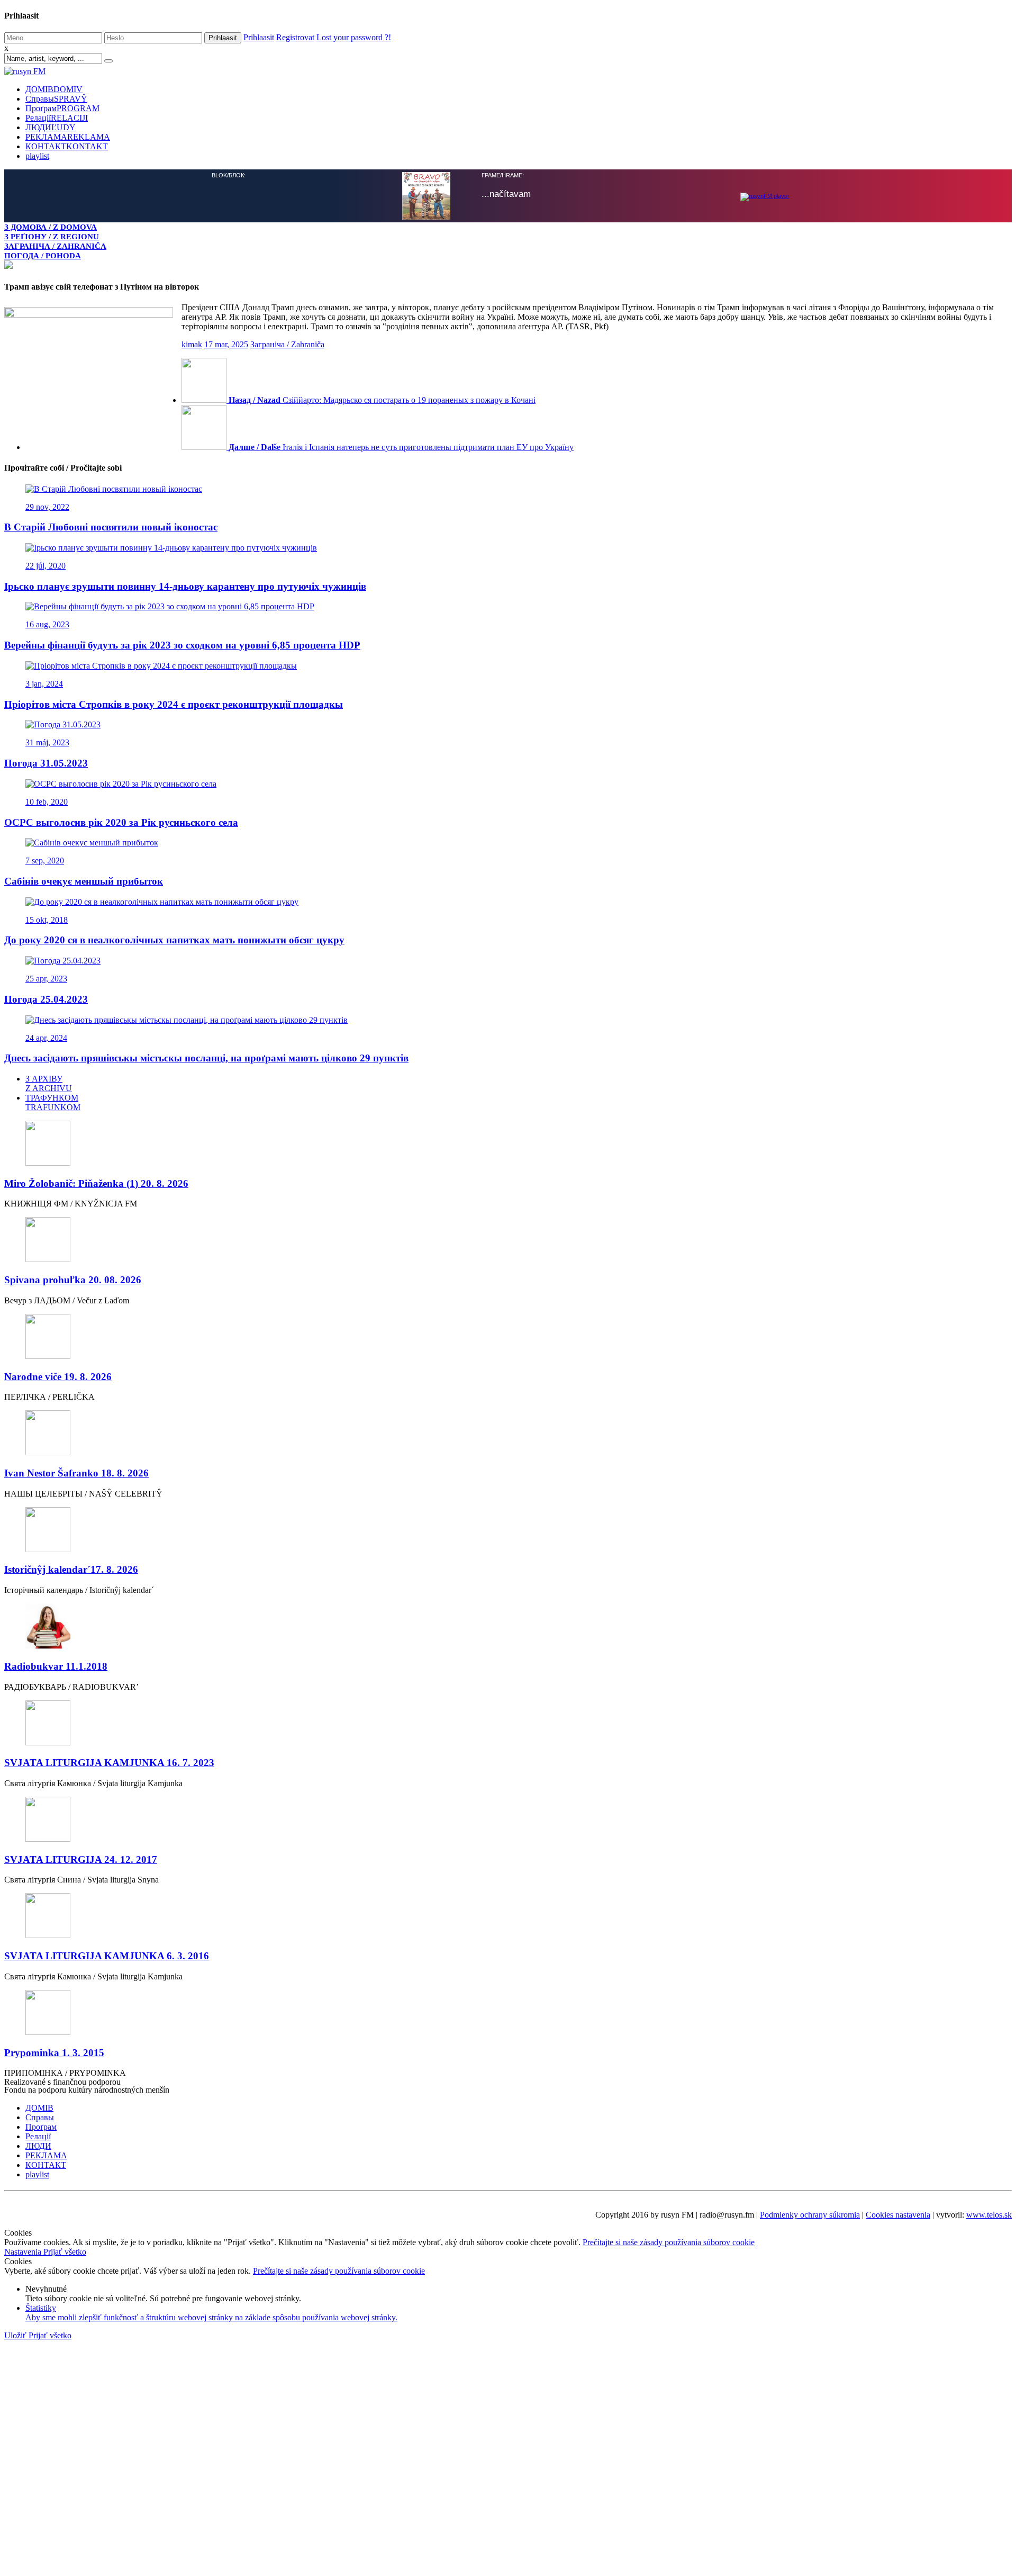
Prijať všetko (65, 2252)
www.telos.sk (989, 2215)
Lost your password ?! (354, 37)
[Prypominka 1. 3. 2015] (508, 2014)
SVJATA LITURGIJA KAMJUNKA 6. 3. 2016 (107, 1956)
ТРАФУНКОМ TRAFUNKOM (53, 1102)
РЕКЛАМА (68, 137)
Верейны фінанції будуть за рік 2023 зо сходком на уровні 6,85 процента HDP (182, 645)
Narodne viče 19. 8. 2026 (58, 1377)
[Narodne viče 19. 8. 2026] (508, 1337)
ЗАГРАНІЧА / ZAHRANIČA (55, 246)
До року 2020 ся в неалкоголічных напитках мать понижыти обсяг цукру (174, 940)
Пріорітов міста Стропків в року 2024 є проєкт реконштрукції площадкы (174, 704)
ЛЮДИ (51, 127)
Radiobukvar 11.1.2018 (56, 1666)
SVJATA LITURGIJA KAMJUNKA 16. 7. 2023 (109, 1763)
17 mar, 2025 (226, 344)
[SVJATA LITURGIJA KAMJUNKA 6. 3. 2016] (508, 1917)
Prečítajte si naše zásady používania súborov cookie (669, 2242)
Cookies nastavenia (898, 2215)
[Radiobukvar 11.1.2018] (508, 1627)
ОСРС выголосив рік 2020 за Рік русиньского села (121, 822)
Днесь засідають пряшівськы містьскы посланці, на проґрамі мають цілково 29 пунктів (206, 1058)
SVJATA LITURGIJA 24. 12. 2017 (81, 1859)
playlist (37, 156)
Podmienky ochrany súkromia (810, 2215)
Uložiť (16, 2335)
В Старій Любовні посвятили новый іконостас (111, 527)
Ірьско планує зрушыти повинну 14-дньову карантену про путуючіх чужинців (185, 586)
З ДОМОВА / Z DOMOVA (51, 227)
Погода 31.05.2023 (46, 763)
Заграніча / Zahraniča (287, 344)
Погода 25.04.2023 (46, 999)
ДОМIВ (54, 89)
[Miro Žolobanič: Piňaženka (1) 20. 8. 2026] (508, 1144)
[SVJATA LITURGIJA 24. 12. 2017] (508, 1820)
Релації (57, 118)
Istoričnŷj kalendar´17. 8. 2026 (71, 1569)
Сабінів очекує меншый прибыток (84, 881)
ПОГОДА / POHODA (43, 255)
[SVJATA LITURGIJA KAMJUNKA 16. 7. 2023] (508, 1724)
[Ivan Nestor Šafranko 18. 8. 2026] (508, 1434)
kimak (192, 344)
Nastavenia (24, 2252)
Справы (56, 99)
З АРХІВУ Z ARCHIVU (49, 1083)
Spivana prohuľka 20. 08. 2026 (73, 1280)
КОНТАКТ (67, 146)
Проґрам (62, 108)
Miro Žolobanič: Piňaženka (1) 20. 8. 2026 (96, 1183)
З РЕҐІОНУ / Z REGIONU (52, 236)
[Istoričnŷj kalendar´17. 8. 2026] (508, 1531)
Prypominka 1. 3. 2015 (54, 2053)
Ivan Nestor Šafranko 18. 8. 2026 (76, 1473)
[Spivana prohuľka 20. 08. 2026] (508, 1241)
